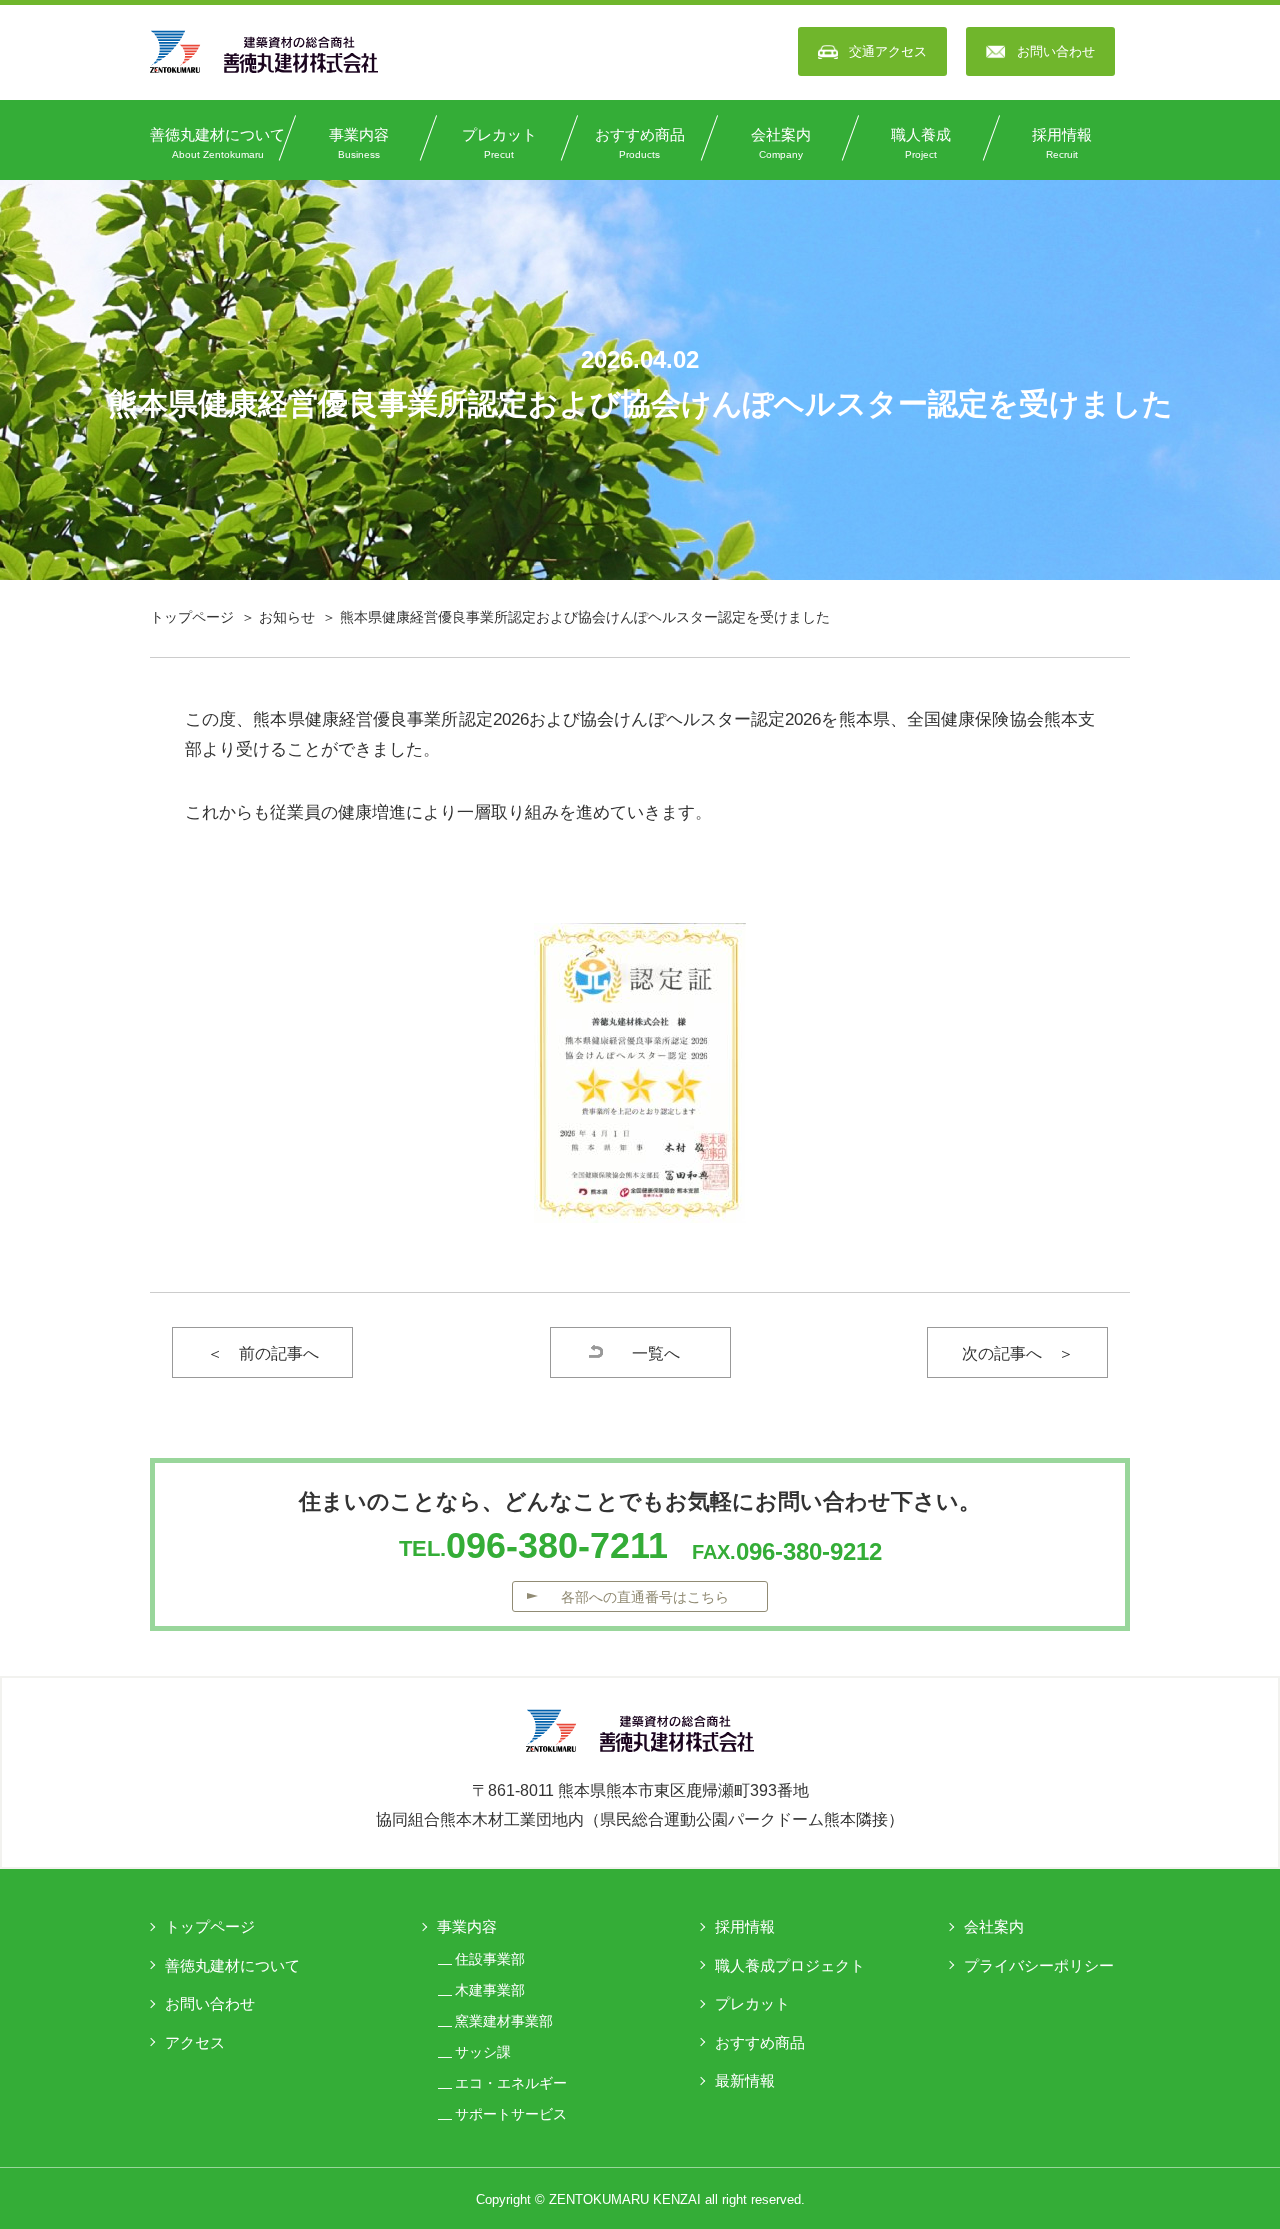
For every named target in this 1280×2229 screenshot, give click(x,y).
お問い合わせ (210, 2003)
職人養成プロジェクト (790, 1965)
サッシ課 (483, 2052)
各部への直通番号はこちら (645, 1597)
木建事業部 (490, 1990)
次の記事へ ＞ (1018, 1353)
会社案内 (781, 143)
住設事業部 (490, 1959)
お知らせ (287, 617)
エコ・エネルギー (511, 2083)
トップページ (192, 617)
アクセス (195, 2042)
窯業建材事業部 (504, 2021)
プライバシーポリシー (1039, 1965)
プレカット (499, 143)
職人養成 (921, 143)
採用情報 (1062, 143)
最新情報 (745, 2080)
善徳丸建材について (217, 143)
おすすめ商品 (640, 143)
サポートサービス (511, 2114)
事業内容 (359, 143)
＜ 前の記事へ (263, 1353)
